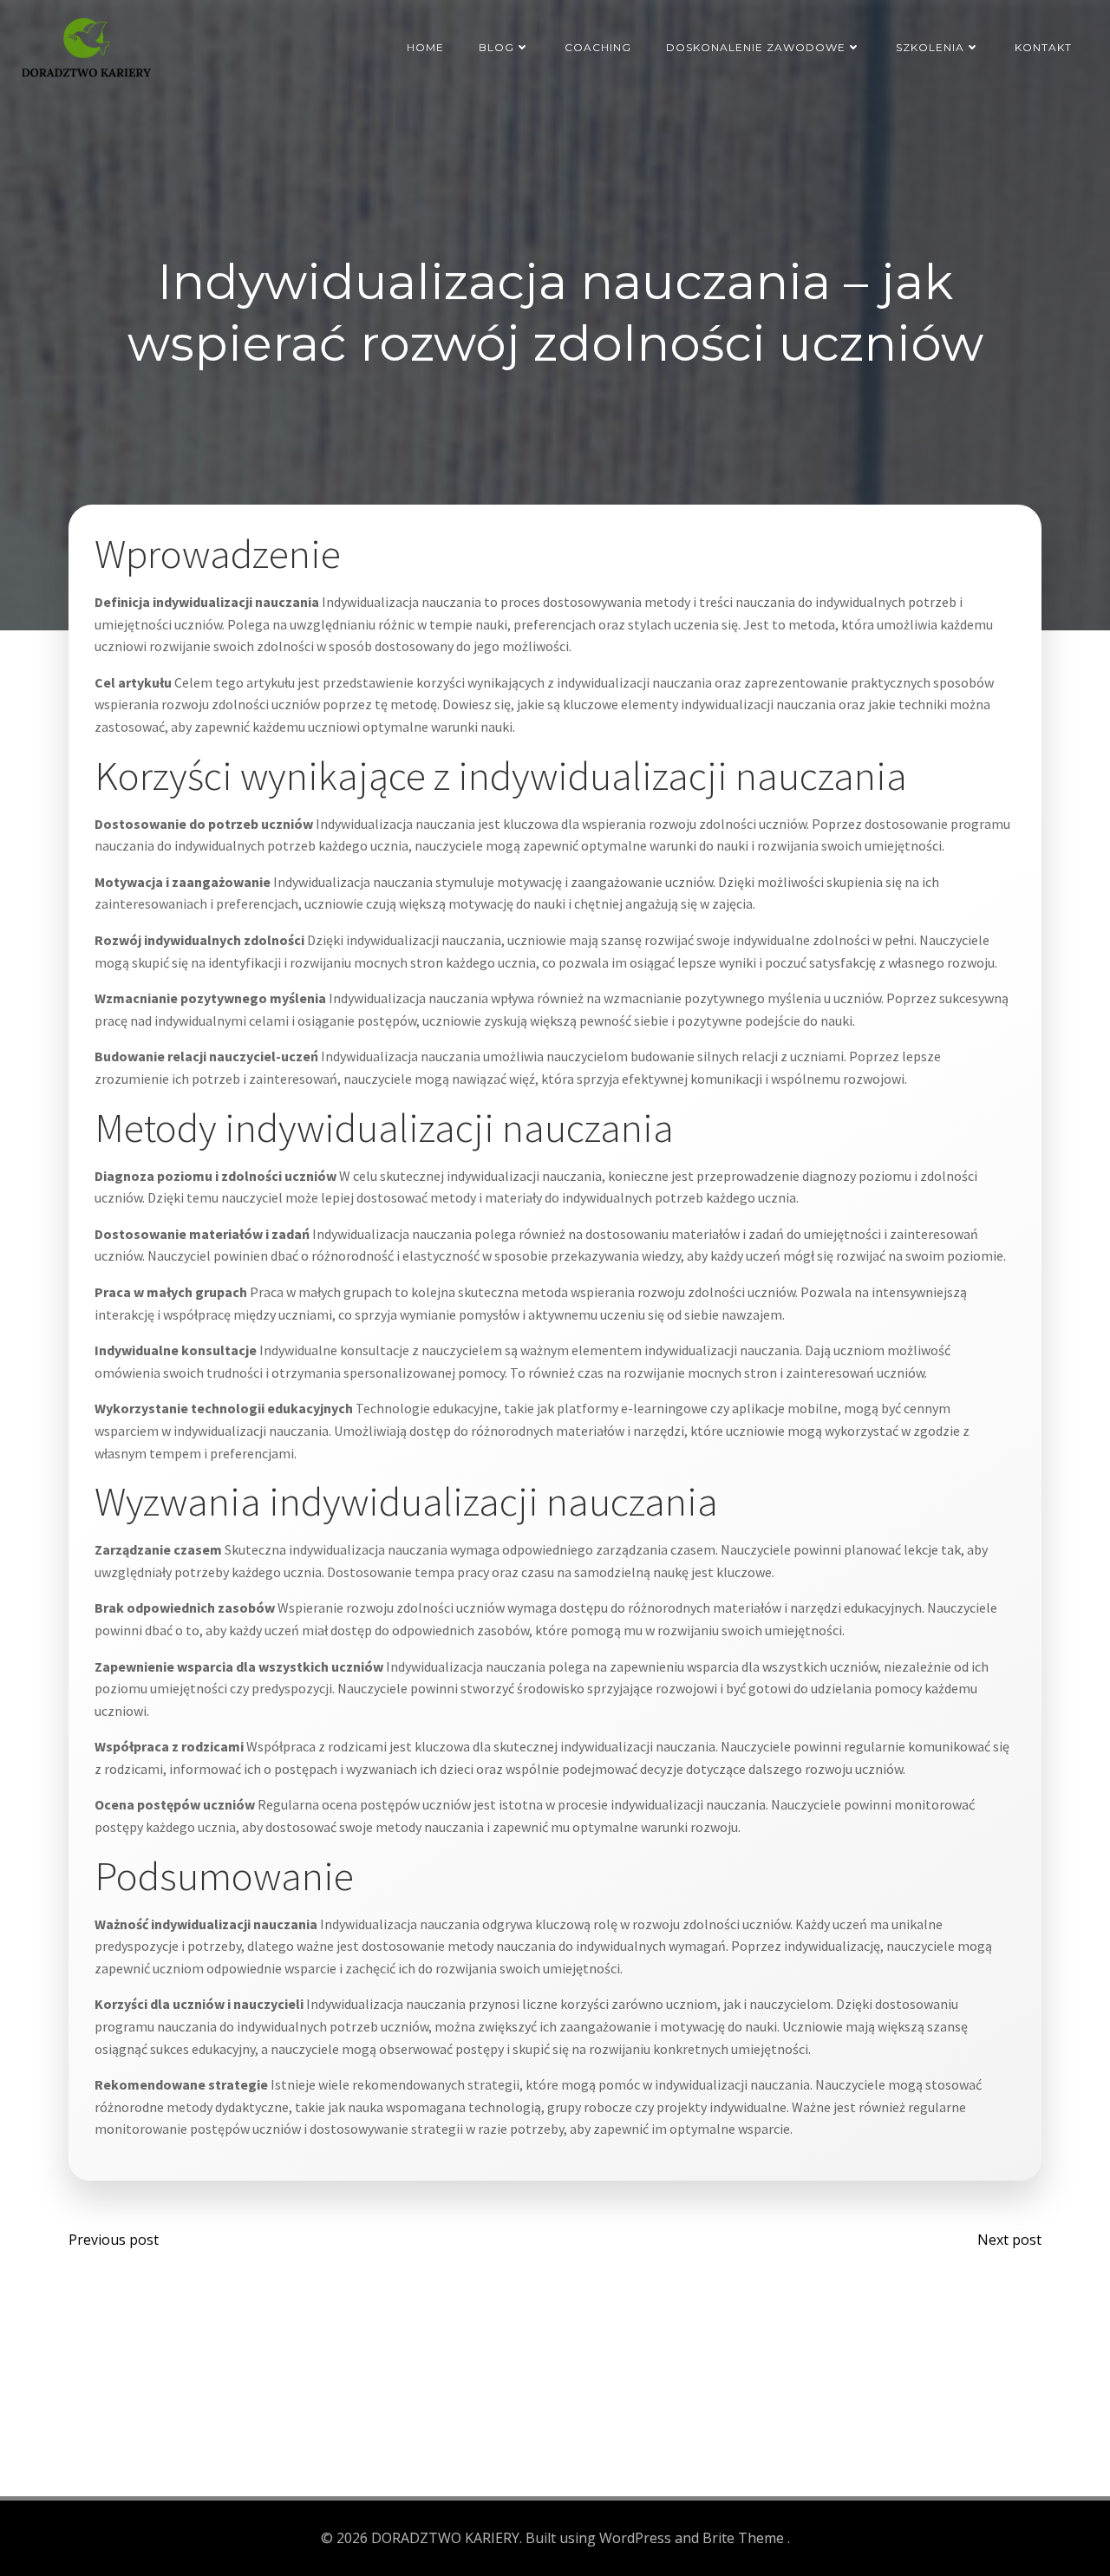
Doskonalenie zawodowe (756, 47)
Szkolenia (930, 47)
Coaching (598, 47)
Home (425, 47)
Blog (496, 47)
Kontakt (1043, 47)
